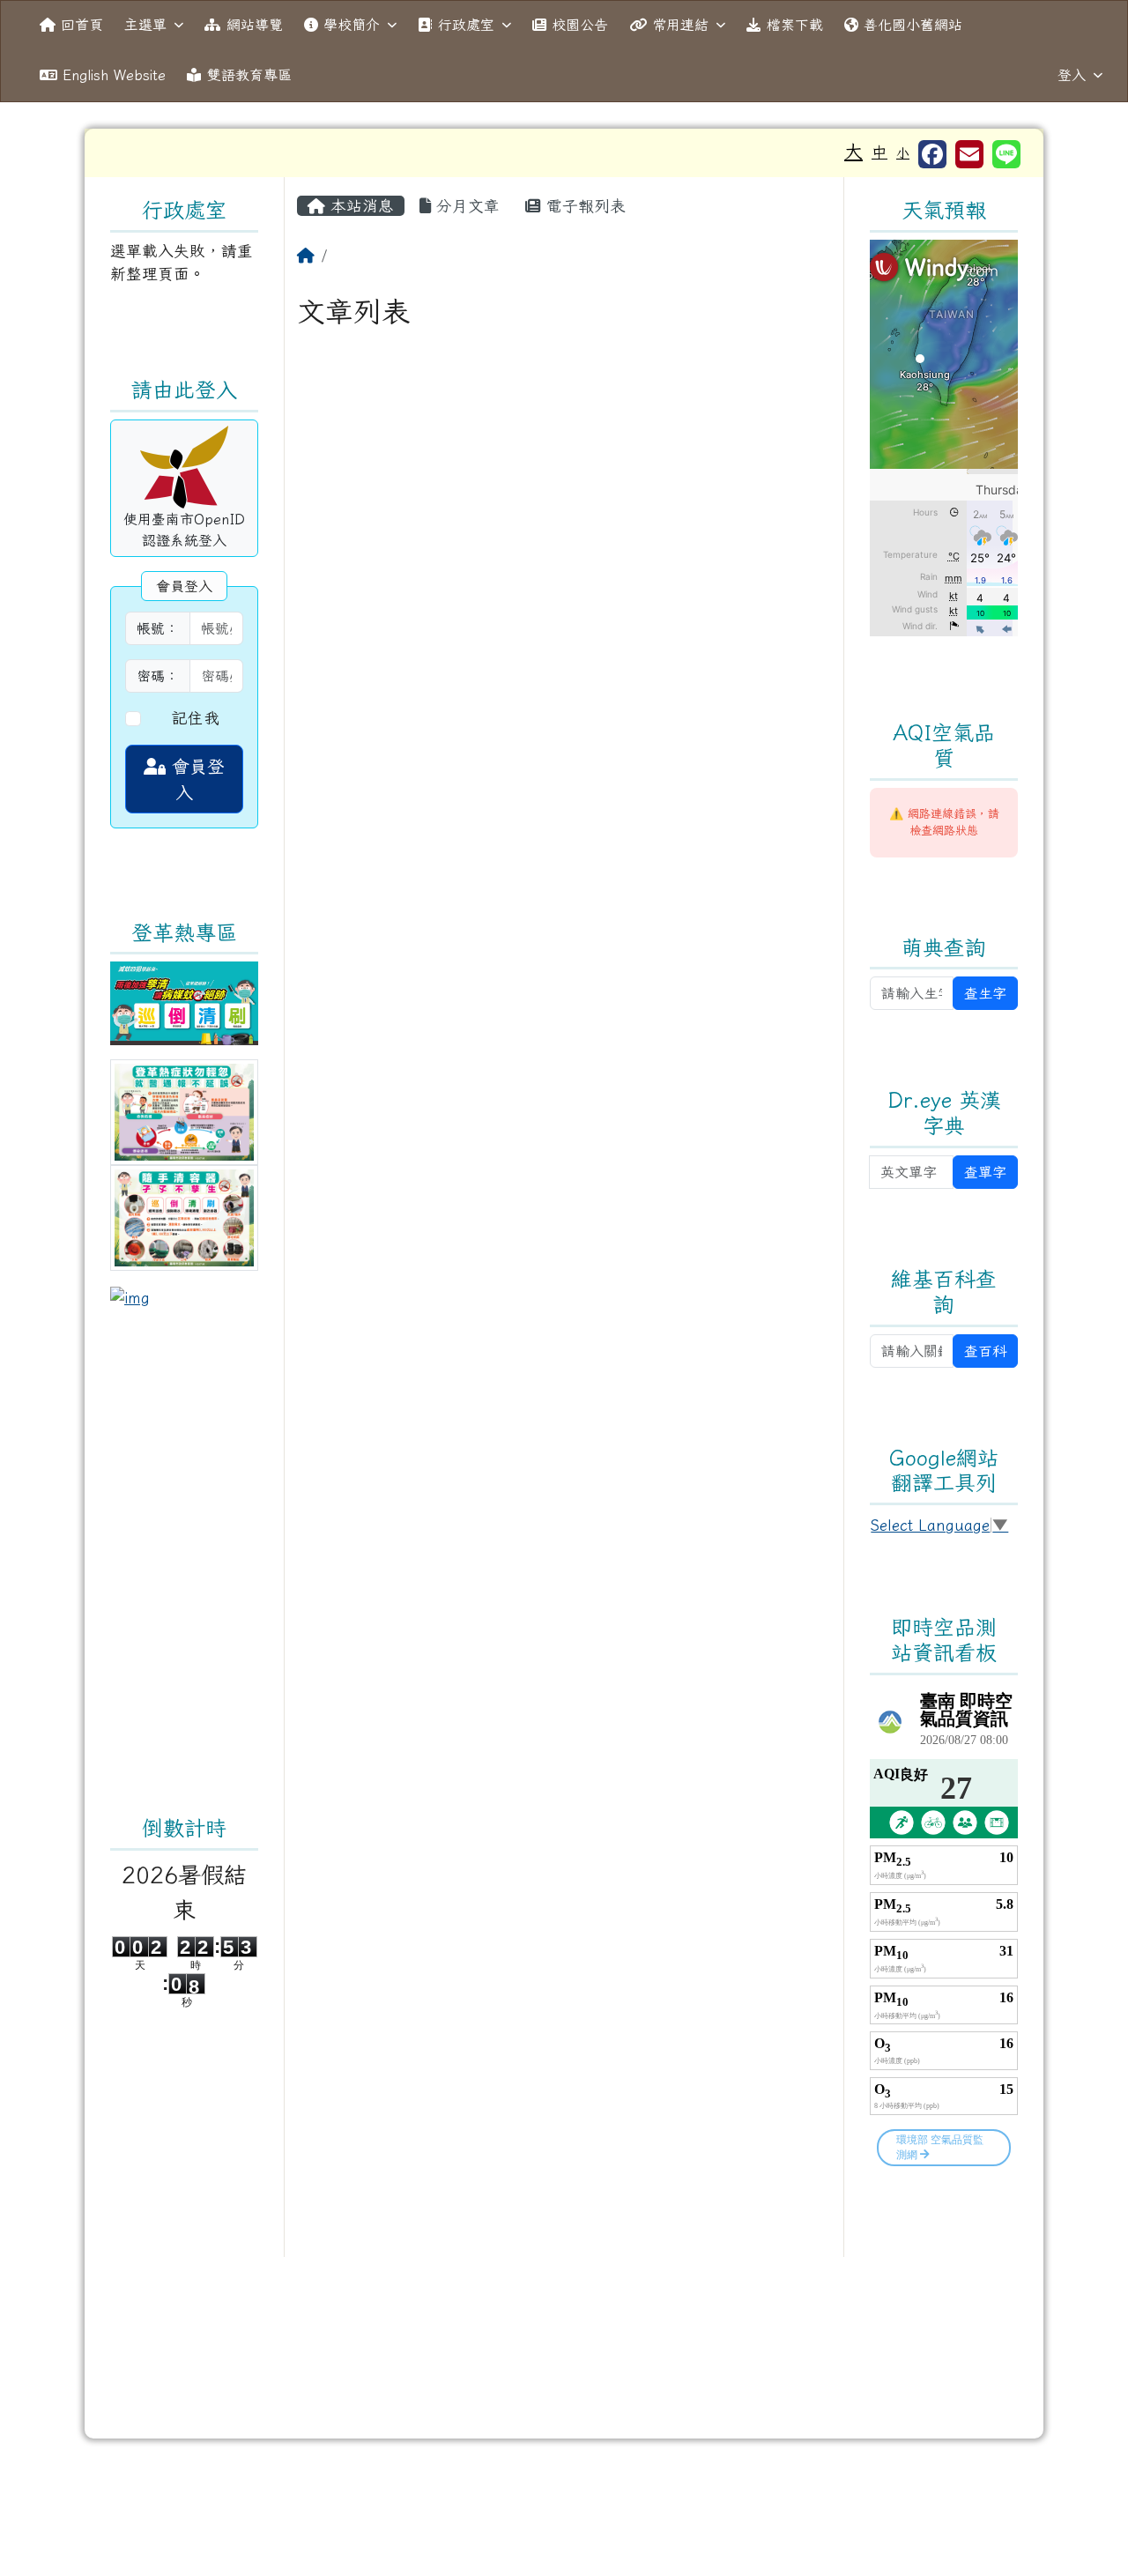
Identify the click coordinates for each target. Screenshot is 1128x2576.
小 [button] (903, 153)
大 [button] (853, 151)
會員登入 (195, 779)
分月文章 (465, 206)
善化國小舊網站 (913, 25)
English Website (114, 75)
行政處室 (466, 25)
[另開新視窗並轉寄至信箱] (969, 154)
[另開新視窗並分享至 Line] (1006, 154)
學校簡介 (352, 25)
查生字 (985, 993)
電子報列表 (583, 206)
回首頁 (82, 25)
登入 (1072, 75)
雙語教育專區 (249, 75)
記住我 (196, 718)
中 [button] (879, 152)
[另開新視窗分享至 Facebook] (932, 154)
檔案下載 (795, 25)
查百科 (985, 1351)
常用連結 (680, 25)
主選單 (145, 25)
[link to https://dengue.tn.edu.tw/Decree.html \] (184, 1002)
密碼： (158, 676)
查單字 (985, 1172)
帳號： (158, 628)
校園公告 (580, 25)
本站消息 (360, 206)
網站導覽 (255, 25)
